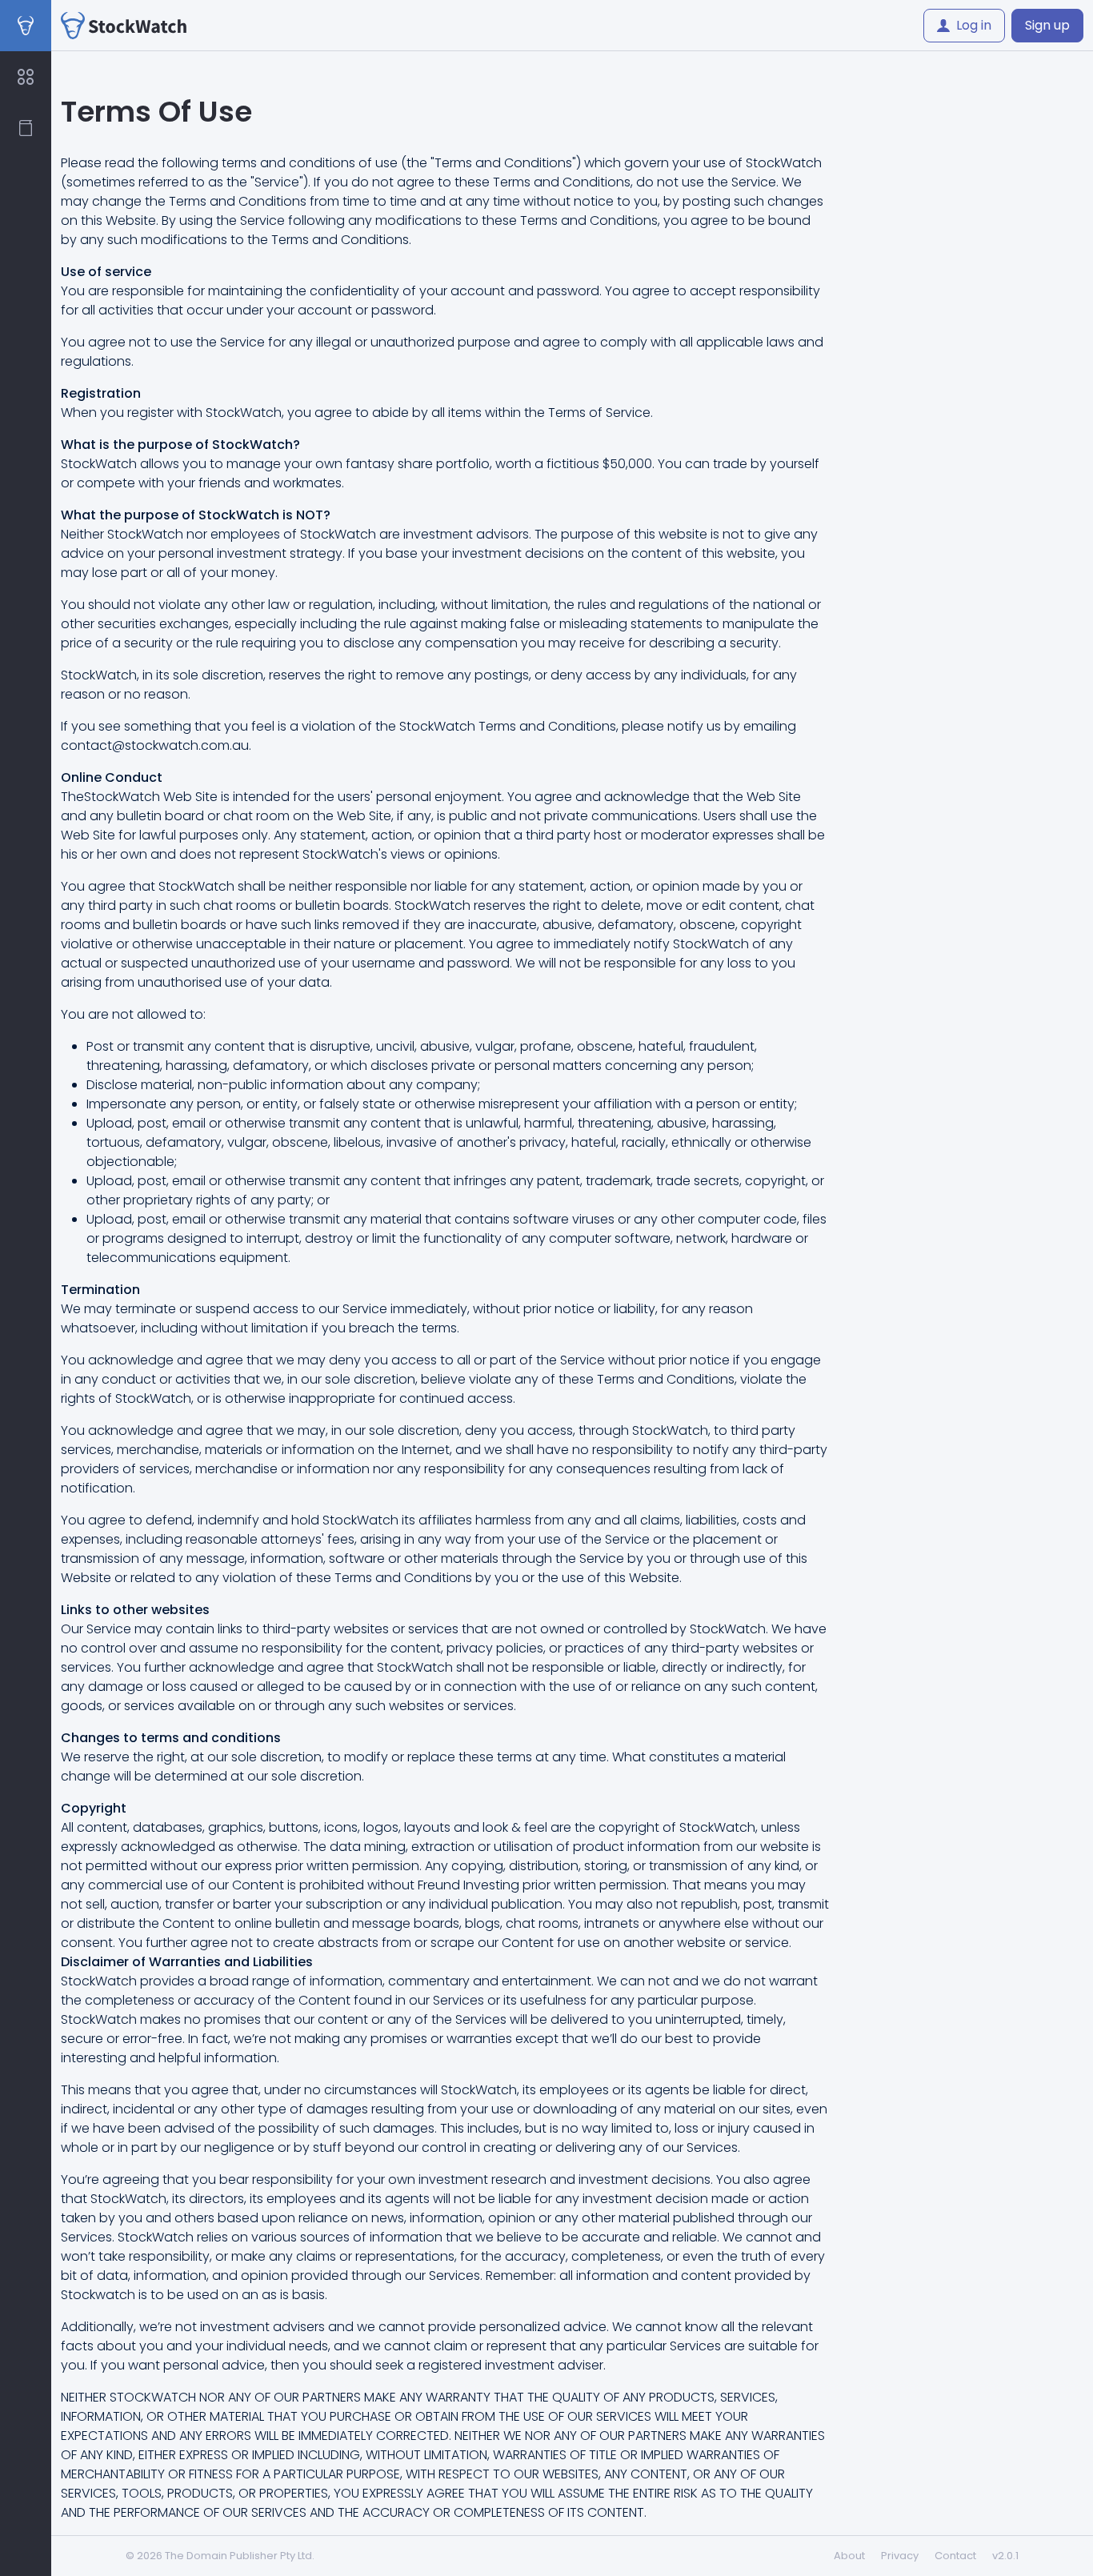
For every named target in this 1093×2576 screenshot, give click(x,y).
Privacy (900, 2556)
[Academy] (26, 128)
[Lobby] (26, 77)
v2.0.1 (1005, 2556)
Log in (974, 25)
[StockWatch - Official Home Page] (124, 26)
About (849, 2556)
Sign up (1047, 25)
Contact (955, 2556)
